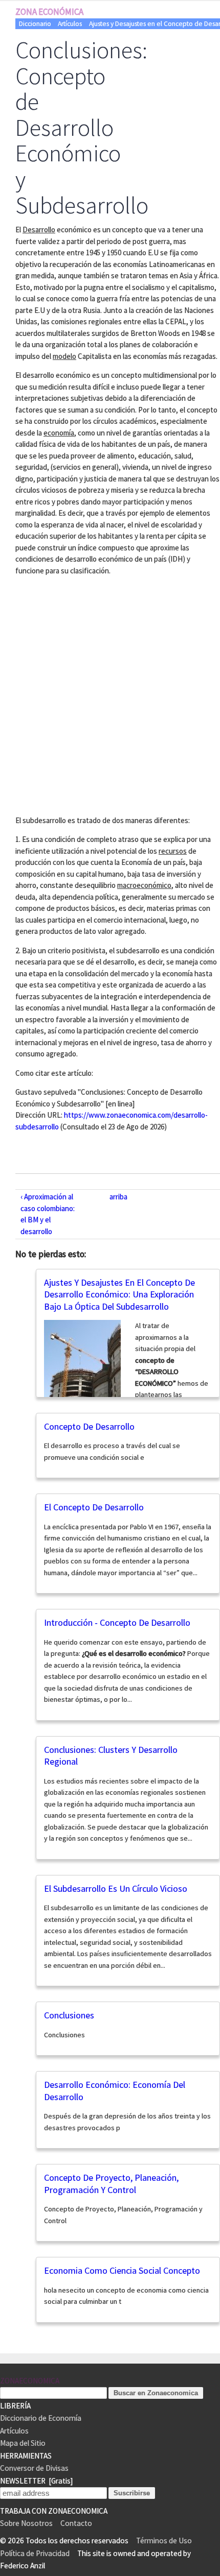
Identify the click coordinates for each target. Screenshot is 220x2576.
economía (59, 433)
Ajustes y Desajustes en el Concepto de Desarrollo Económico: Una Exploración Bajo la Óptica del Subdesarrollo (119, 1294)
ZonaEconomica (30, 2381)
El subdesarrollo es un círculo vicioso (116, 1888)
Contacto (76, 2523)
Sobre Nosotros (26, 2523)
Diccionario (35, 24)
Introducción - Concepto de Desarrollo (117, 1622)
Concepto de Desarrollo (89, 1426)
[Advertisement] (110, 694)
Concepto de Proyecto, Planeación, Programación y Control (111, 2184)
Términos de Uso (164, 2541)
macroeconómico (144, 885)
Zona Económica (49, 12)
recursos (173, 851)
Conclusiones (69, 2015)
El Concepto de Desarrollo (94, 1507)
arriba (118, 1197)
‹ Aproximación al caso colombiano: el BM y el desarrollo (48, 1214)
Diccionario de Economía (41, 2418)
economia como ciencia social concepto (122, 2270)
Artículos (70, 24)
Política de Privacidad (35, 2553)
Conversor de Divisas (34, 2468)
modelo (64, 356)
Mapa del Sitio (23, 2443)
